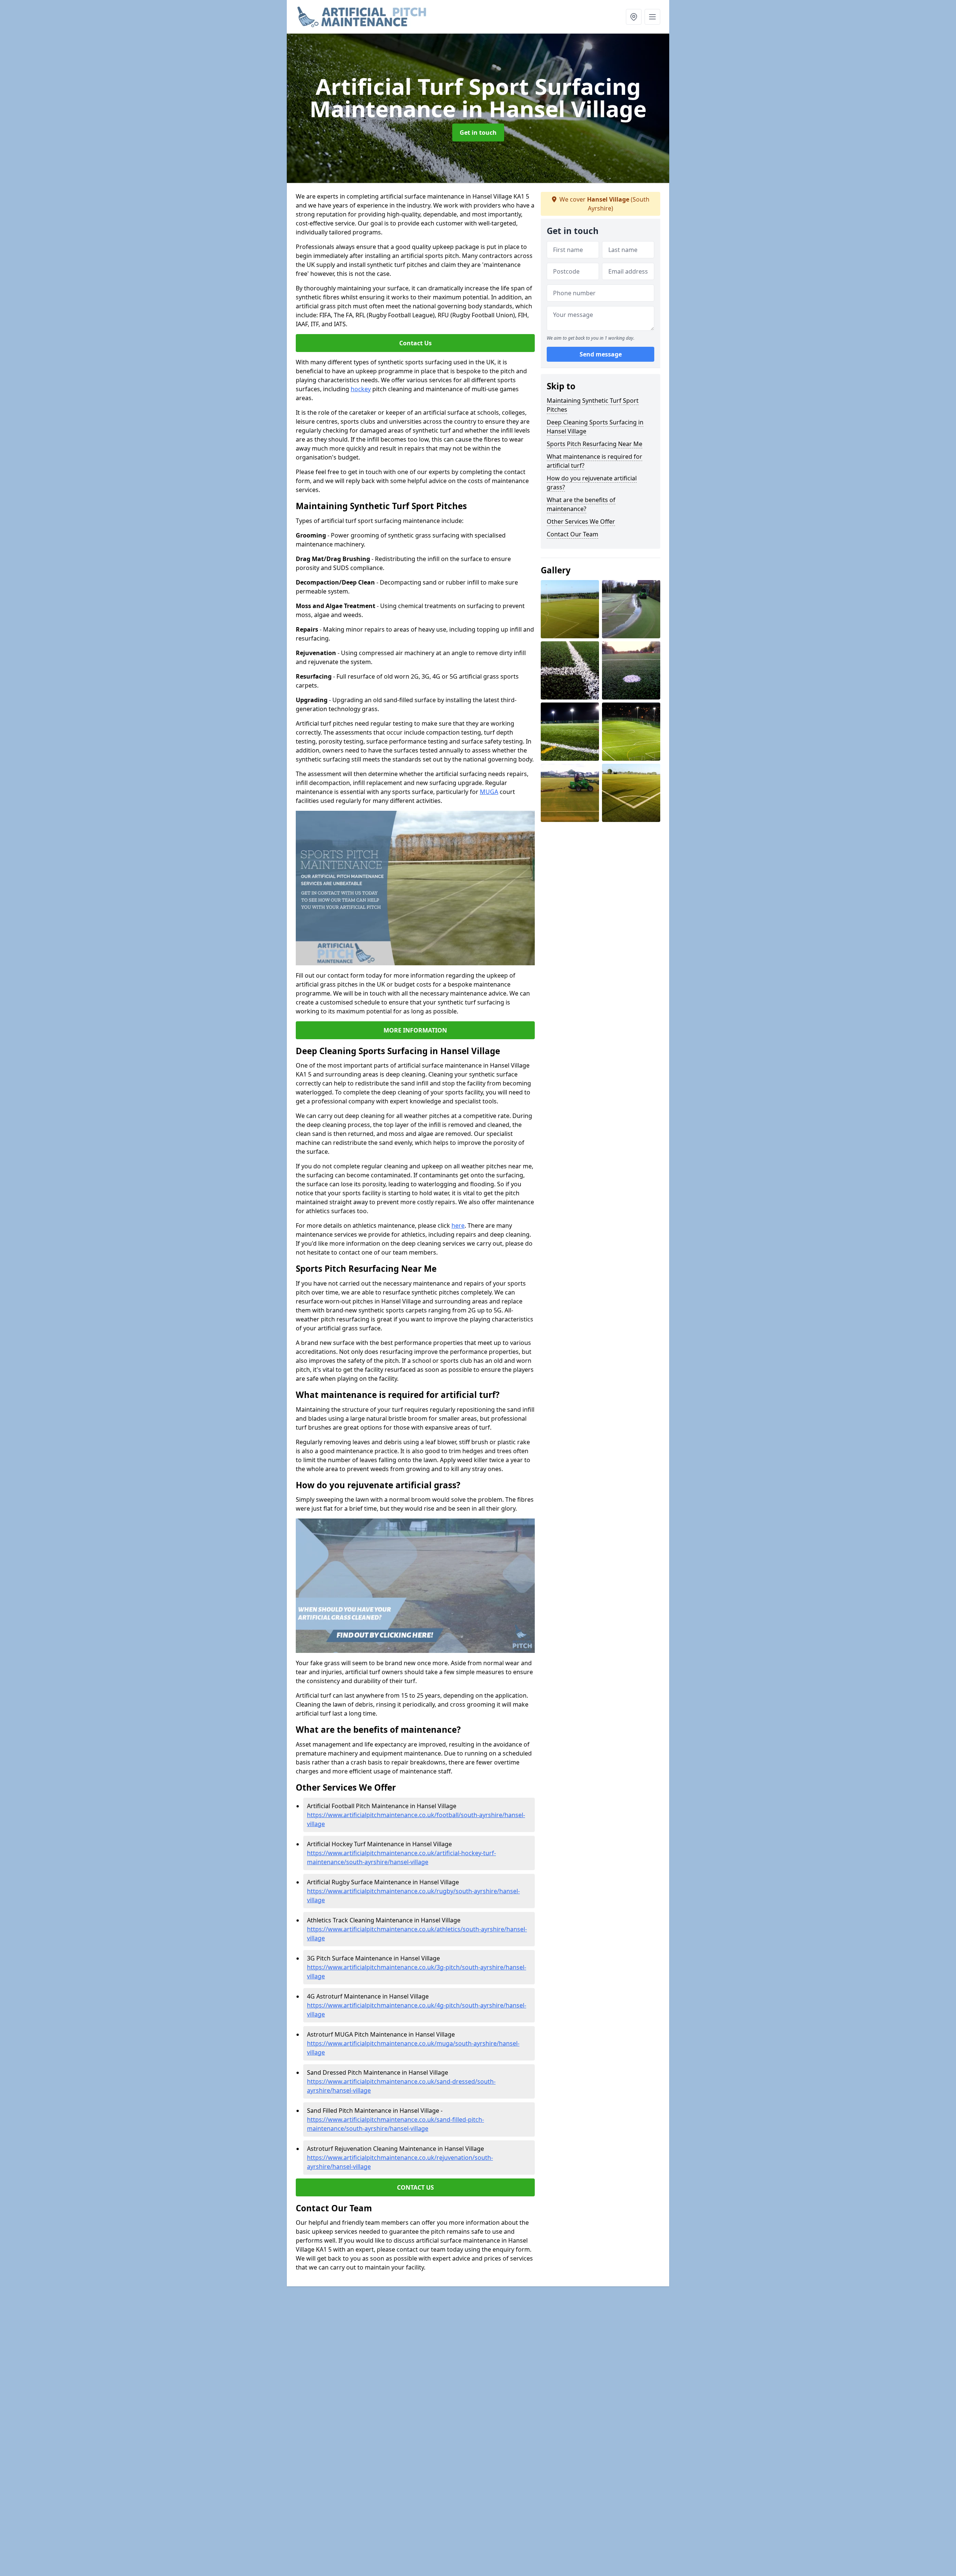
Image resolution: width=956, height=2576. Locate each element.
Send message (601, 354)
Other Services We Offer (581, 521)
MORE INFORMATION (415, 1030)
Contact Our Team (572, 534)
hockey (361, 389)
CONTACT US (415, 2187)
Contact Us (415, 343)
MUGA (489, 792)
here (458, 1225)
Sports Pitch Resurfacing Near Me (595, 444)
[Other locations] (634, 17)
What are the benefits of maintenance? (581, 504)
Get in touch (478, 133)
